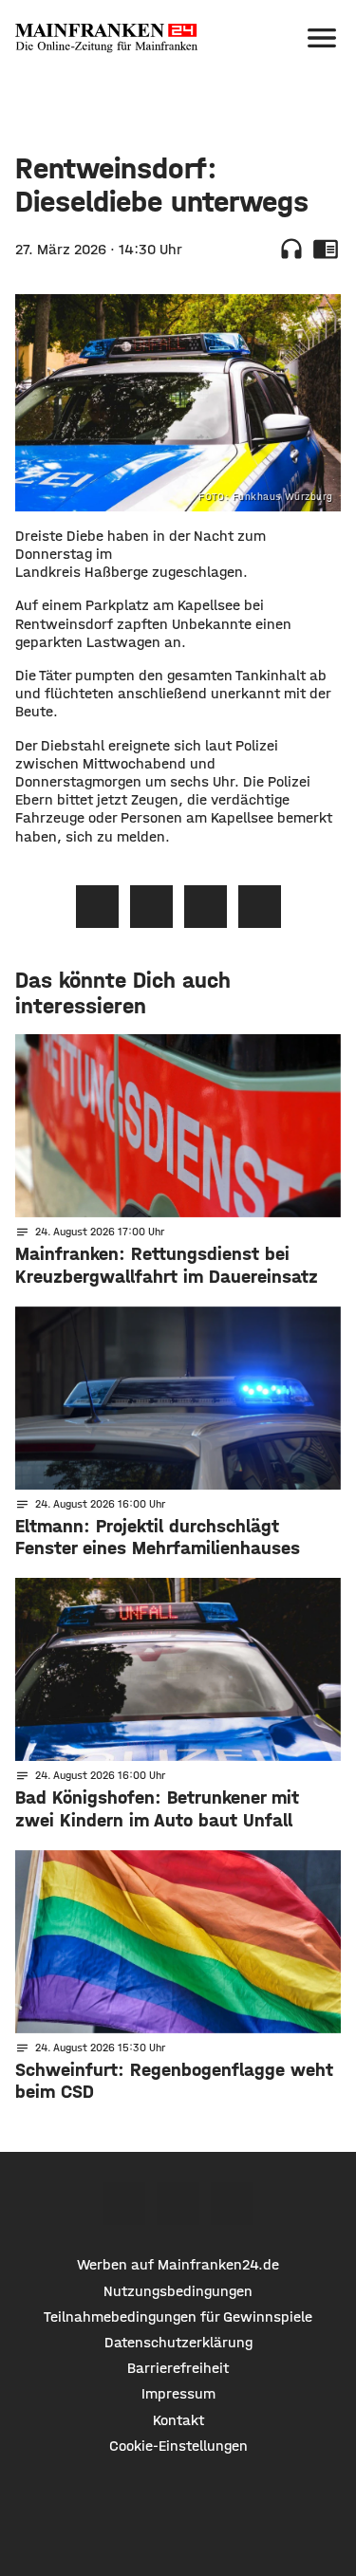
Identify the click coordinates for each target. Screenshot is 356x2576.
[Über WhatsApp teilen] (206, 907)
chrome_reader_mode (326, 249)
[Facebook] (124, 2204)
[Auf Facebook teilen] (97, 907)
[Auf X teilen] (151, 907)
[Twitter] (178, 2204)
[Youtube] (232, 2204)
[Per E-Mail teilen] (260, 907)
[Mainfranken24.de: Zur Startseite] (106, 38)
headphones (291, 249)
